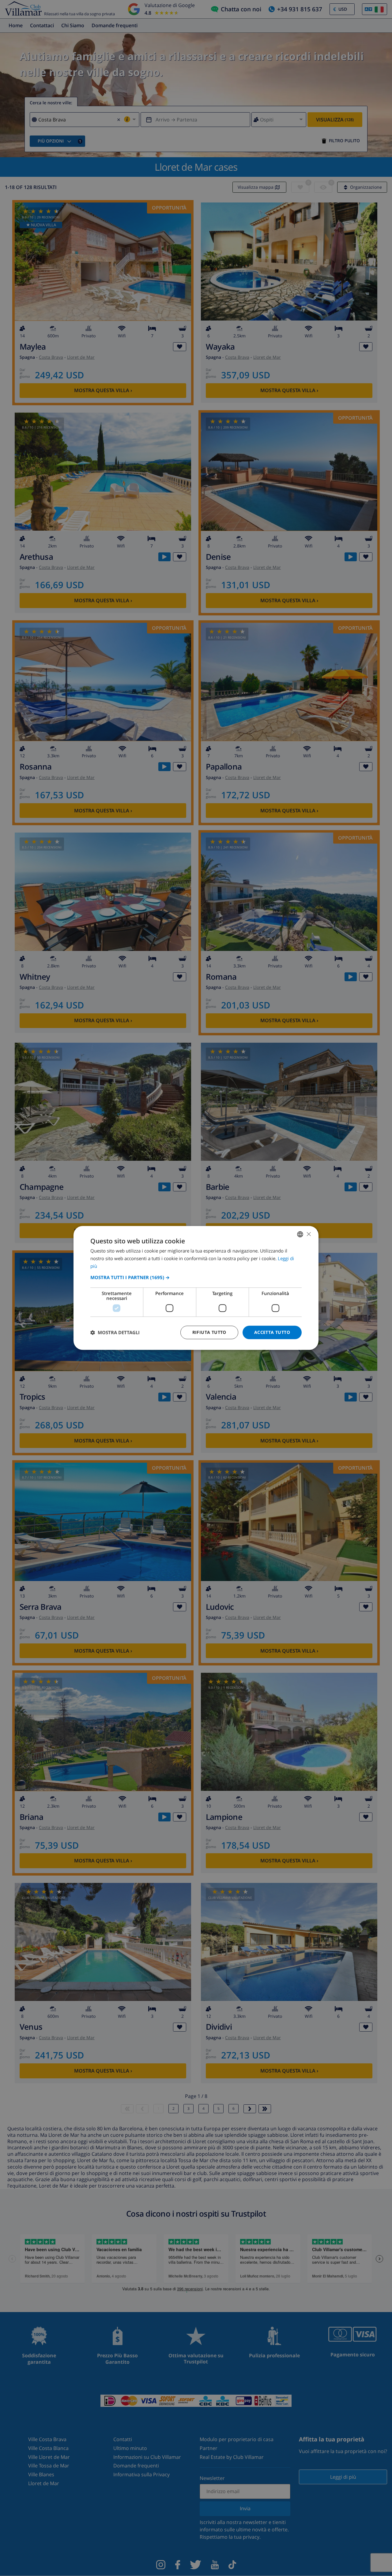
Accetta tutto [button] (272, 1332)
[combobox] (300, 1234)
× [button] (309, 1234)
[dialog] (196, 1288)
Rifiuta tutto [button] (209, 1332)
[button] (196, 1277)
